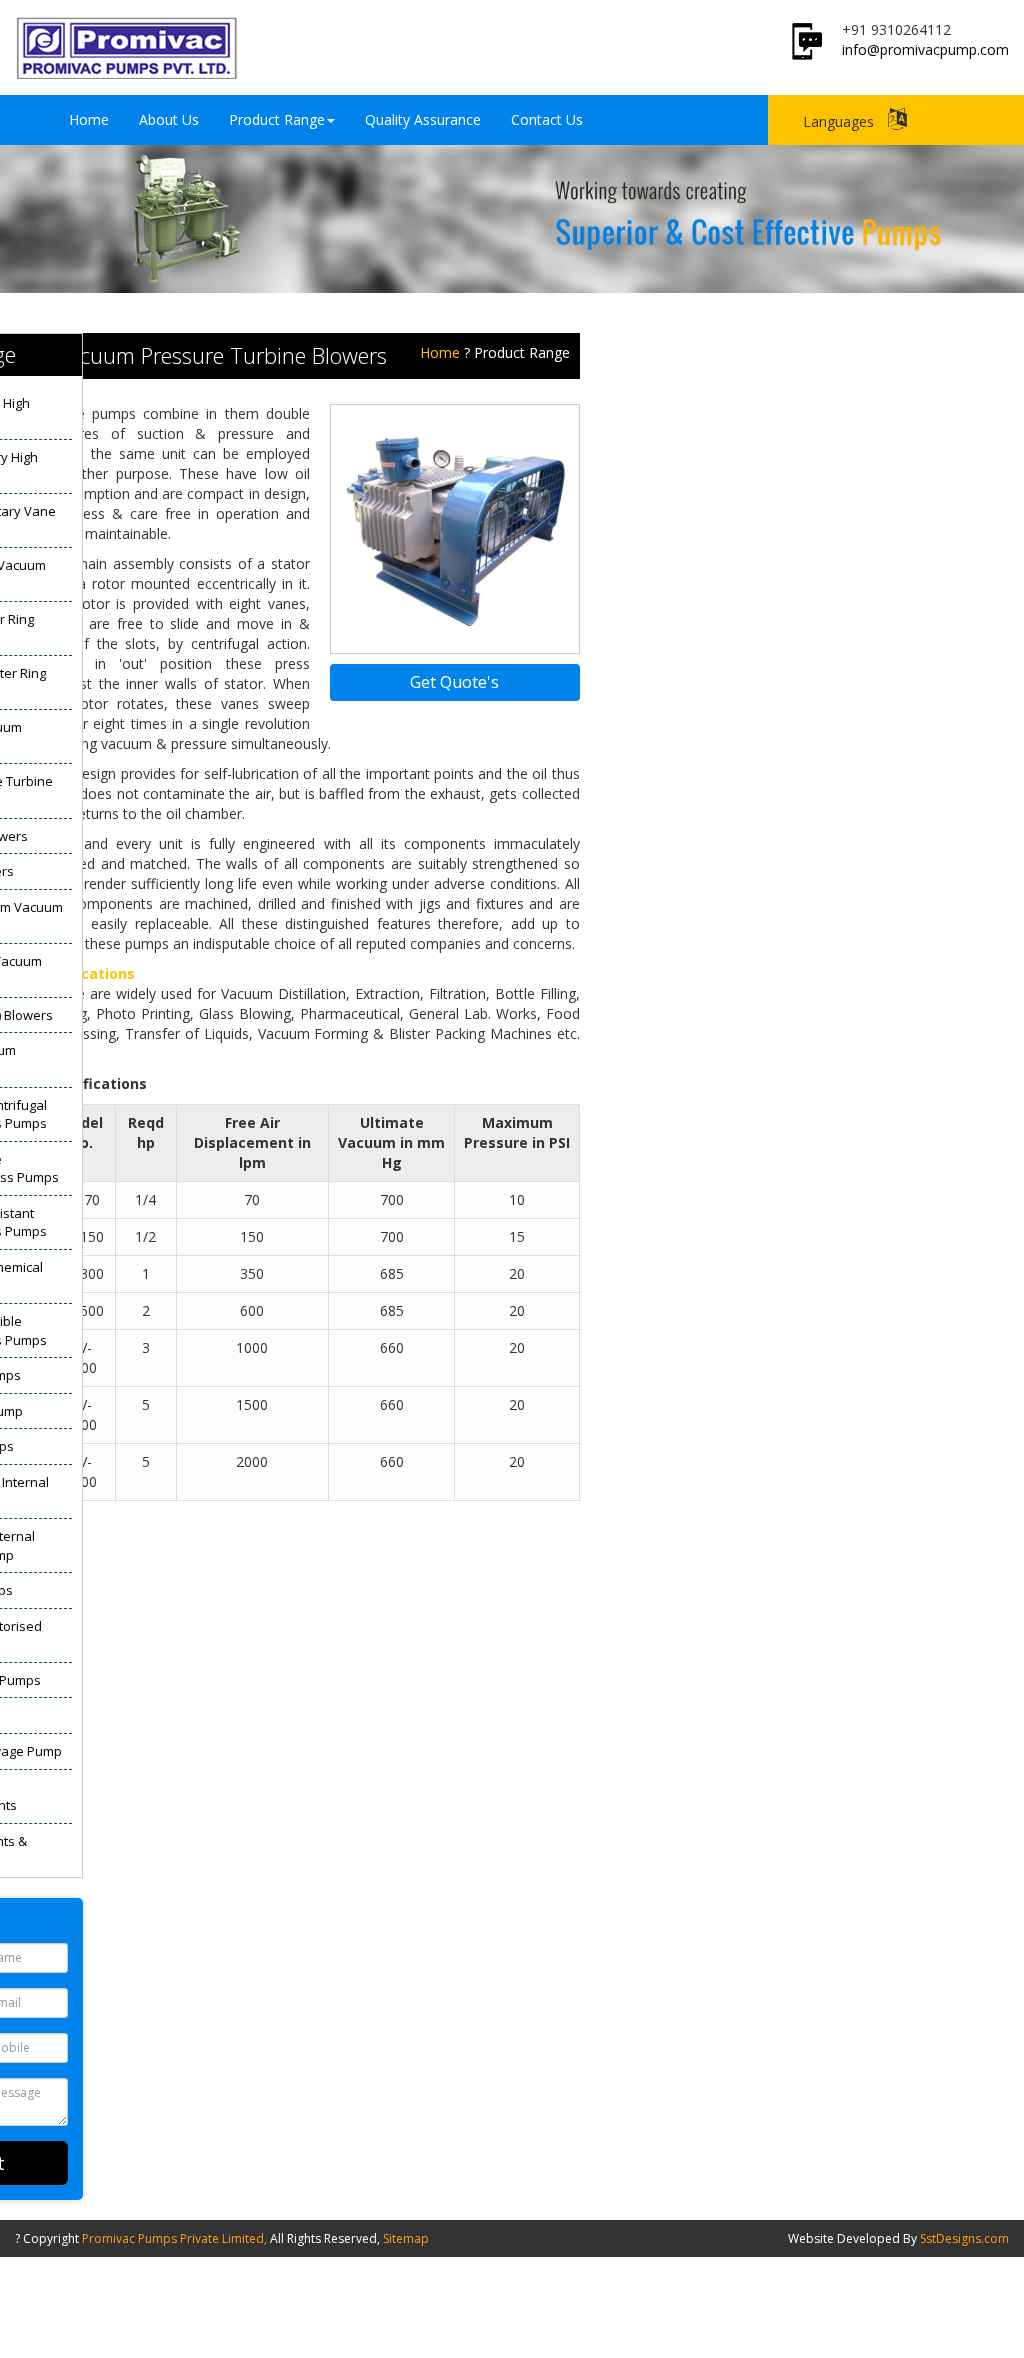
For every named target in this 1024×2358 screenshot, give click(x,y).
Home (89, 119)
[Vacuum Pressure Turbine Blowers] (455, 527)
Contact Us (547, 119)
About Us (169, 119)
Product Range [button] (277, 119)
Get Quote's (454, 682)
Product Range (522, 352)
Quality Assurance (423, 119)
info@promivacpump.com (925, 49)
